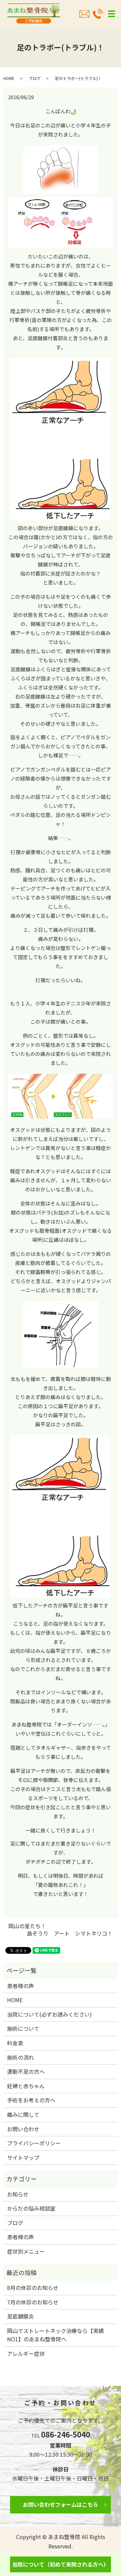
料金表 (15, 2043)
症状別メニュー (26, 2251)
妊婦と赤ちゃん (26, 2086)
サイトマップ (23, 2157)
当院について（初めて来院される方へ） (61, 2564)
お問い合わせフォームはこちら (61, 2504)
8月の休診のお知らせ (33, 2288)
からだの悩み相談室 (31, 2208)
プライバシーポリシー (34, 2143)
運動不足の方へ (26, 2071)
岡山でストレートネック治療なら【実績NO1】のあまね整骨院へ (55, 2335)
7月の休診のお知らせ (33, 2302)
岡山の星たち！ (27, 1926)
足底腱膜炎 (21, 2316)
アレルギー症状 (26, 2353)
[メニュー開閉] (112, 14)
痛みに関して (23, 2114)
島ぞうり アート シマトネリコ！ (70, 1933)
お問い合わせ (23, 2129)
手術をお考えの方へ (31, 2100)
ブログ (35, 78)
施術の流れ (21, 2057)
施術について (23, 2028)
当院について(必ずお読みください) (49, 2014)
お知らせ (18, 2194)
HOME (9, 78)
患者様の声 (21, 1986)
